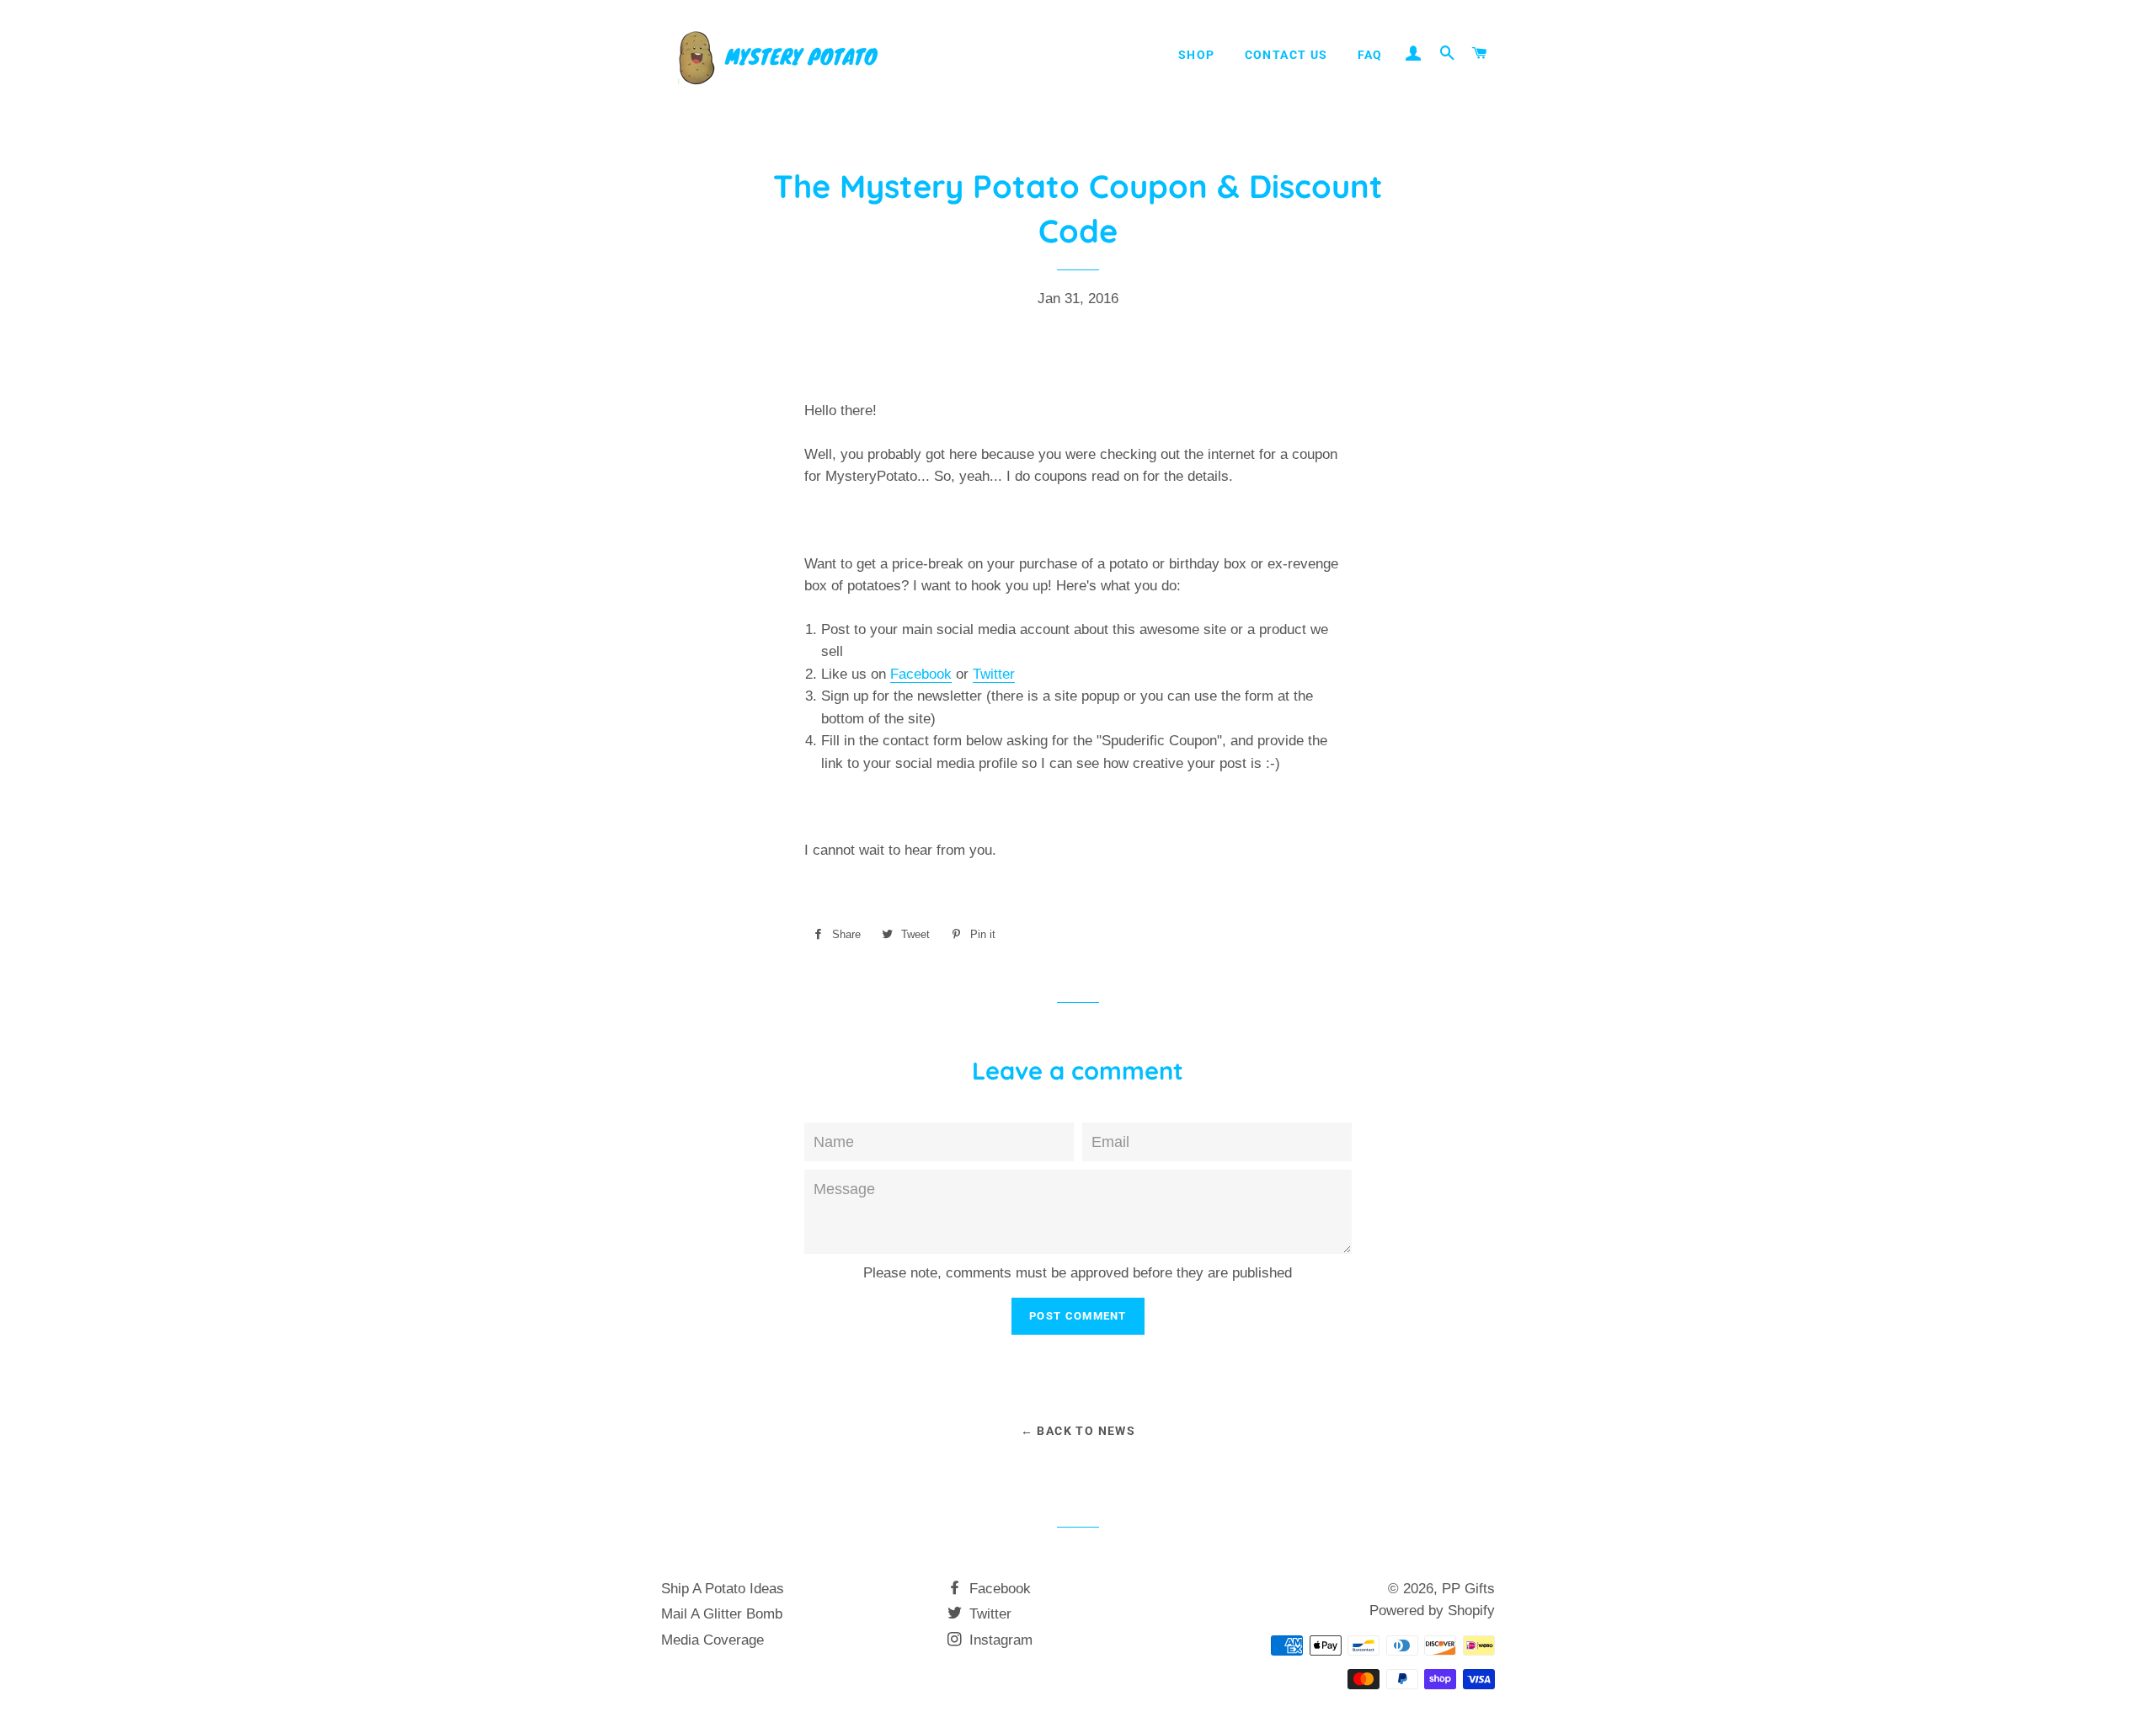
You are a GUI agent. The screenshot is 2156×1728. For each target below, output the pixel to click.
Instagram (999, 1640)
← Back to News (1078, 1431)
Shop (1197, 55)
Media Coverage (712, 1640)
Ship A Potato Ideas (723, 1589)
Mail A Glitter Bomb (722, 1614)
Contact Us (1286, 55)
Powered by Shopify (1432, 1611)
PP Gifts (1468, 1589)
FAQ (1370, 55)
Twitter (994, 674)
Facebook (921, 674)
